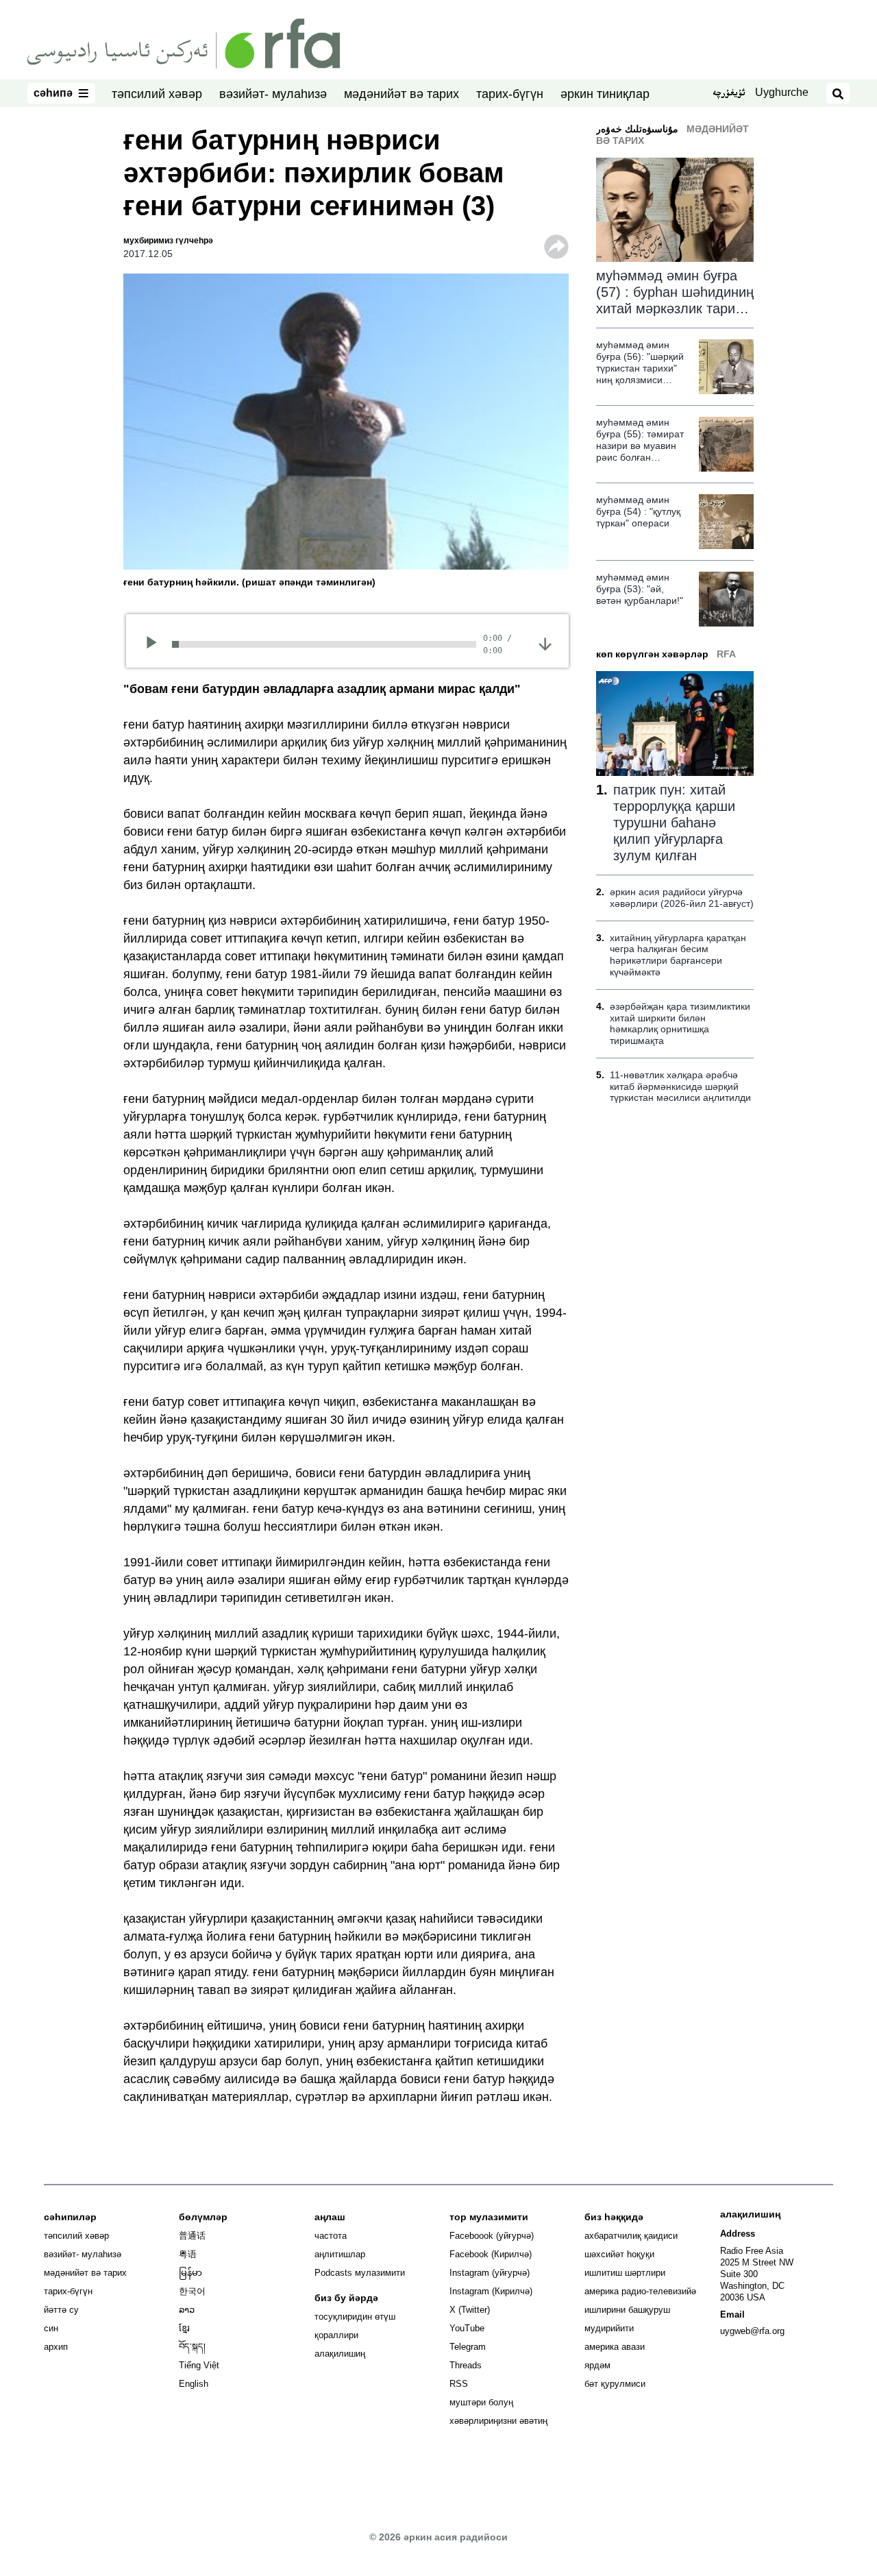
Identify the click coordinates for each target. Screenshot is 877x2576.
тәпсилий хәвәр (157, 94)
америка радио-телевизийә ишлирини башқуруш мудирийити (640, 2310)
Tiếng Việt (199, 2365)
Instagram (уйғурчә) (490, 2273)
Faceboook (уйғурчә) (492, 2236)
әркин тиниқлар (605, 94)
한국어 (192, 2291)
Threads (466, 2365)
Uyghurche (782, 92)
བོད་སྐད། (192, 2347)
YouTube (467, 2328)
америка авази (615, 2347)
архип (56, 2347)
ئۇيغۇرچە (729, 94)
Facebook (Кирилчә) (491, 2254)
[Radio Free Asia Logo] (184, 42)
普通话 (192, 2236)
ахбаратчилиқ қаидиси (631, 2236)
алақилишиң (340, 2354)
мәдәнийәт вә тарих (402, 94)
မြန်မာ (190, 2273)
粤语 (188, 2254)
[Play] (156, 644)
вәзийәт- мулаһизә (273, 94)
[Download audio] (545, 643)
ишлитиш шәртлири (625, 2273)
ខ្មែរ (184, 2328)
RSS (459, 2384)
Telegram (468, 2347)
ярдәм (597, 2365)
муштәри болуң (481, 2402)
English (194, 2384)
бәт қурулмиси (615, 2384)
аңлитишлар (340, 2254)
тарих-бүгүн (510, 94)
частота (331, 2236)
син (51, 2328)
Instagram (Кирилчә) (491, 2291)
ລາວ (187, 2310)
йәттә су (61, 2310)
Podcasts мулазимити (360, 2273)
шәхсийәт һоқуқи (619, 2254)
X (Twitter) (470, 2310)
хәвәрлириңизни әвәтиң (498, 2421)
